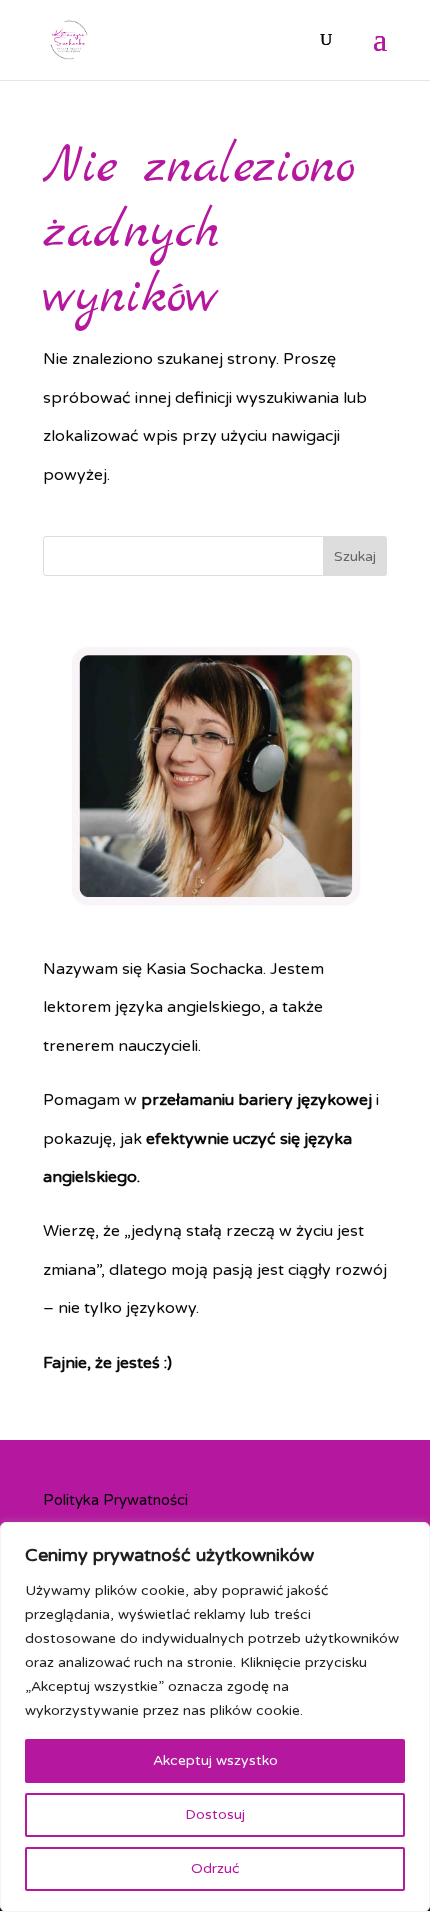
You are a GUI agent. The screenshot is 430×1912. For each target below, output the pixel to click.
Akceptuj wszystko (215, 1760)
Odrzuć (215, 1868)
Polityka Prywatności (115, 1500)
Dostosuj (215, 1814)
